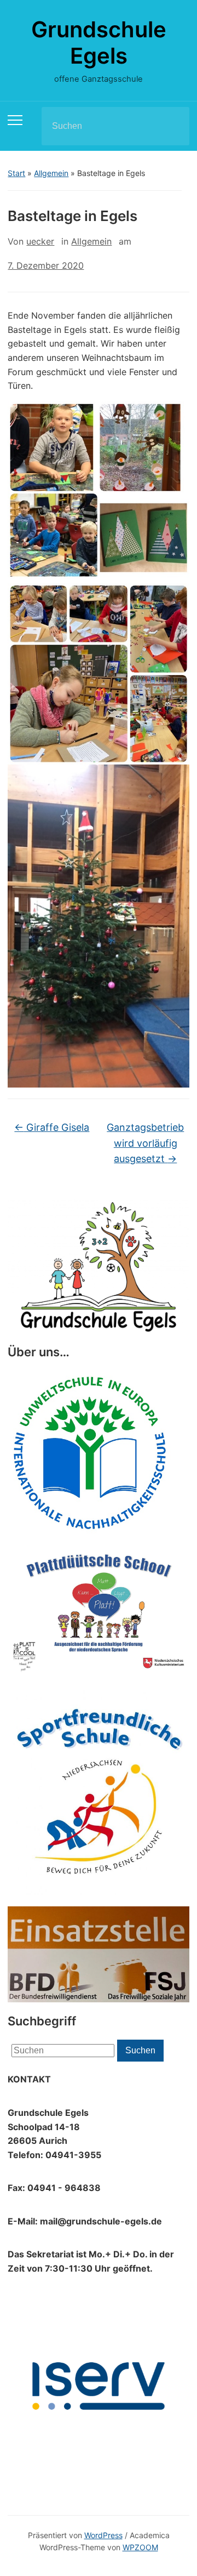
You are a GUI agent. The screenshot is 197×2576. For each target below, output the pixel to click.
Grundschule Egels (99, 43)
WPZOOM (140, 2547)
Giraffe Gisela (52, 1127)
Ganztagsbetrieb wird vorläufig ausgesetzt (145, 1143)
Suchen (172, 126)
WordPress (103, 2535)
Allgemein (51, 173)
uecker (40, 241)
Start (16, 173)
